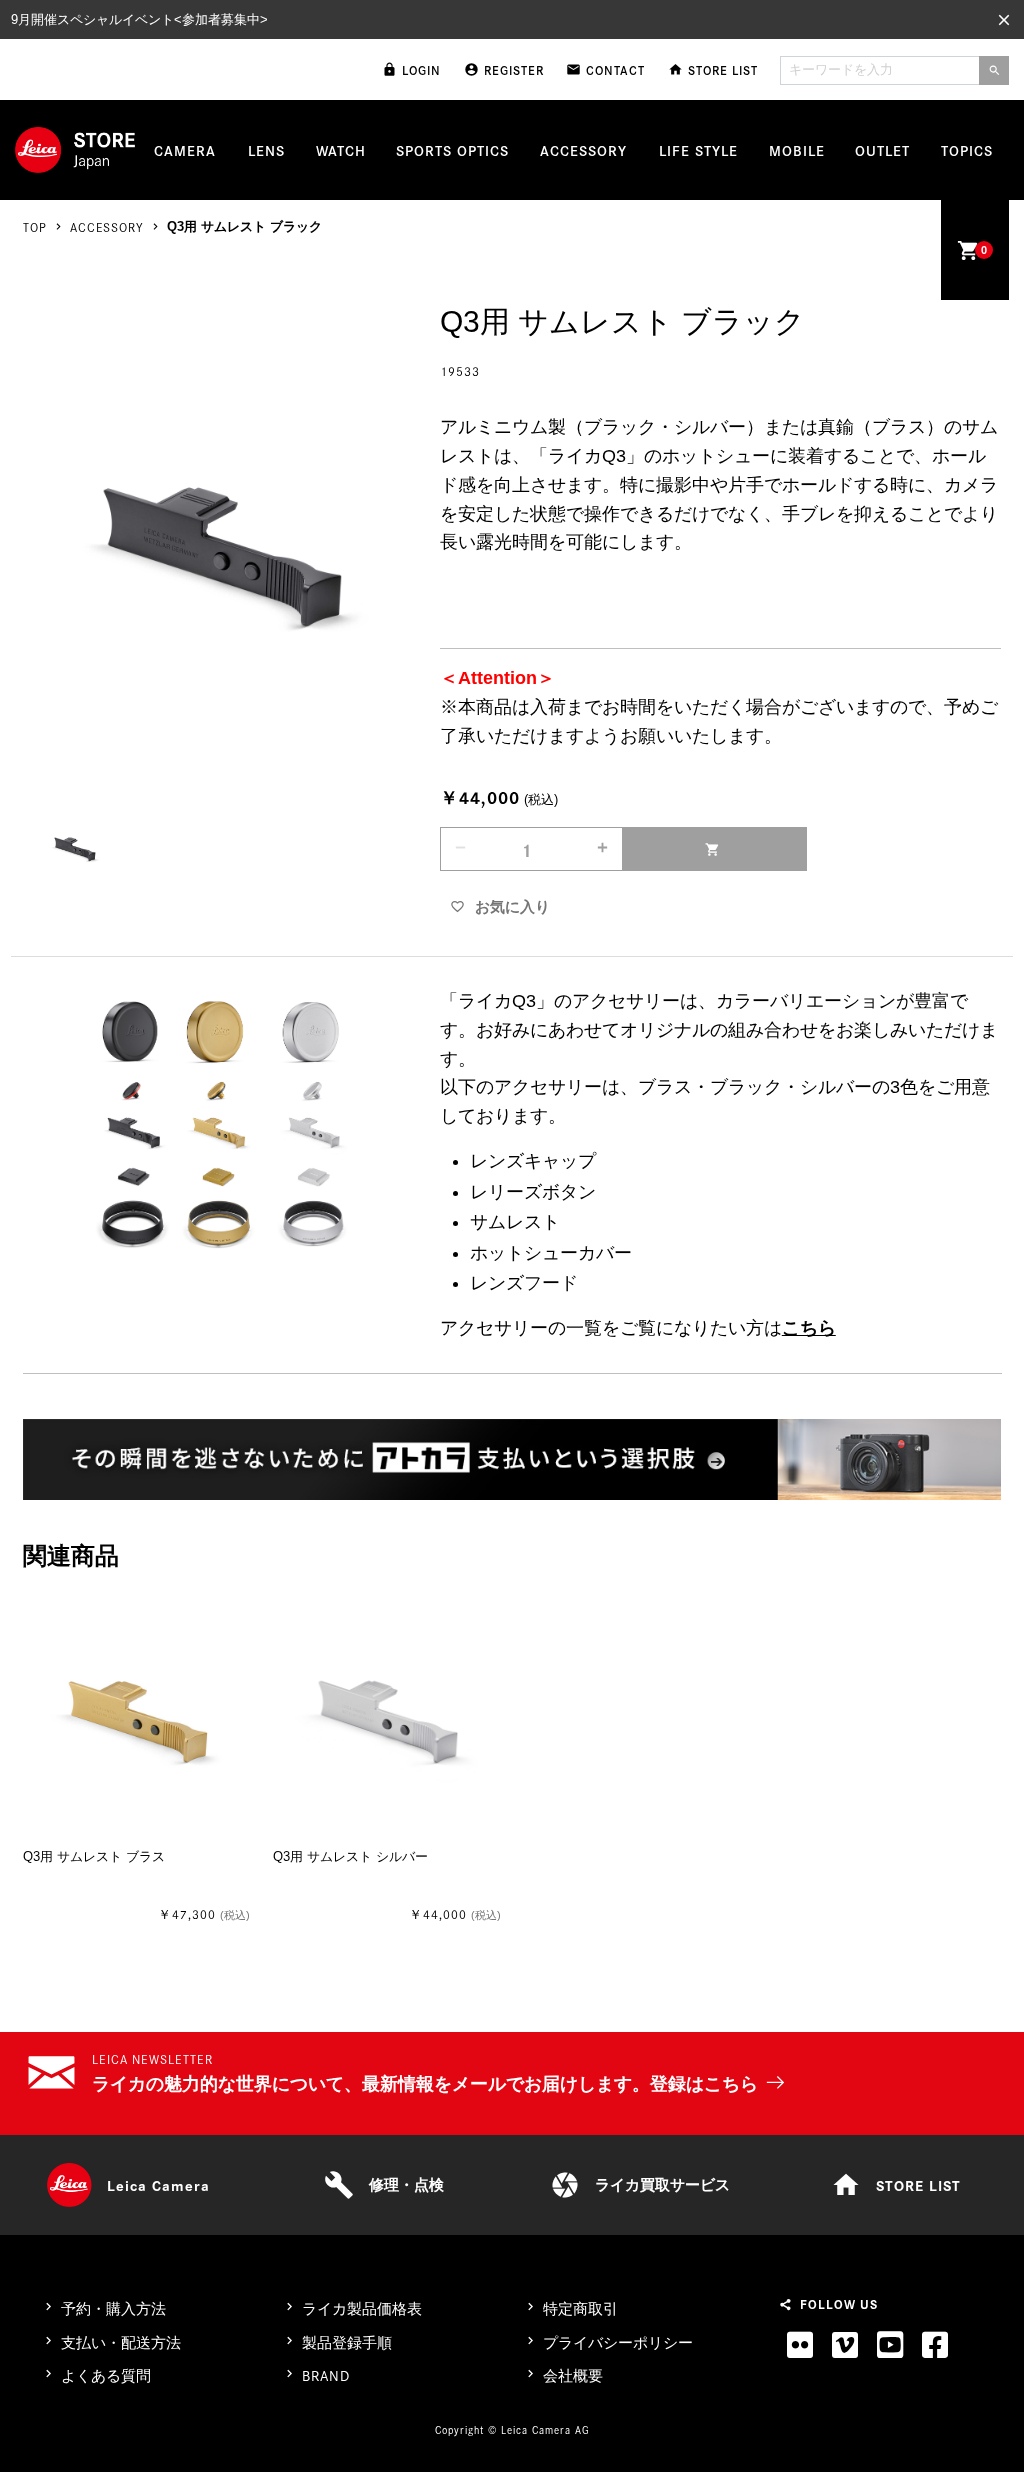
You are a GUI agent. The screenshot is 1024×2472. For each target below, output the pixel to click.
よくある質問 (106, 2375)
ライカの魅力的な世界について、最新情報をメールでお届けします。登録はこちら (425, 2084)
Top (35, 226)
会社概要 (573, 2375)
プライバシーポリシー (618, 2342)
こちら (809, 1328)
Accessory (107, 226)
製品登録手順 (347, 2342)
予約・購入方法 (113, 2308)
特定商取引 (580, 2308)
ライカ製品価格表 (362, 2308)
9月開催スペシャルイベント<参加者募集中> (139, 19)
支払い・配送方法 (121, 2342)
